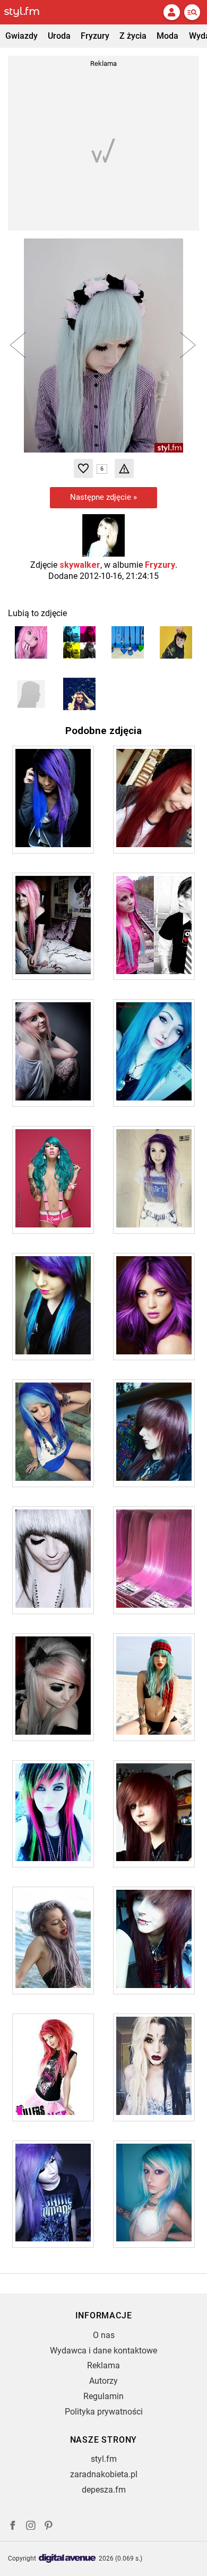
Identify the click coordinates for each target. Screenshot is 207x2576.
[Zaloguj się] (171, 12)
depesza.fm (104, 2490)
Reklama (103, 2365)
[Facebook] (13, 2527)
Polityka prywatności (104, 2412)
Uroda (59, 36)
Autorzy (103, 2381)
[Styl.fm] (28, 12)
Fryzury (95, 36)
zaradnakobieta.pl (104, 2474)
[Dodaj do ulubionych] (83, 468)
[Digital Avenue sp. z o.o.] (67, 2559)
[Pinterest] (49, 2527)
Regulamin (103, 2396)
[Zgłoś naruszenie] (124, 468)
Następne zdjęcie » (103, 497)
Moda (167, 36)
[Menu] (192, 12)
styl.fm (104, 2459)
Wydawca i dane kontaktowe (103, 2351)
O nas (104, 2335)
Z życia (133, 36)
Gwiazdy (21, 36)
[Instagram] (31, 2527)
